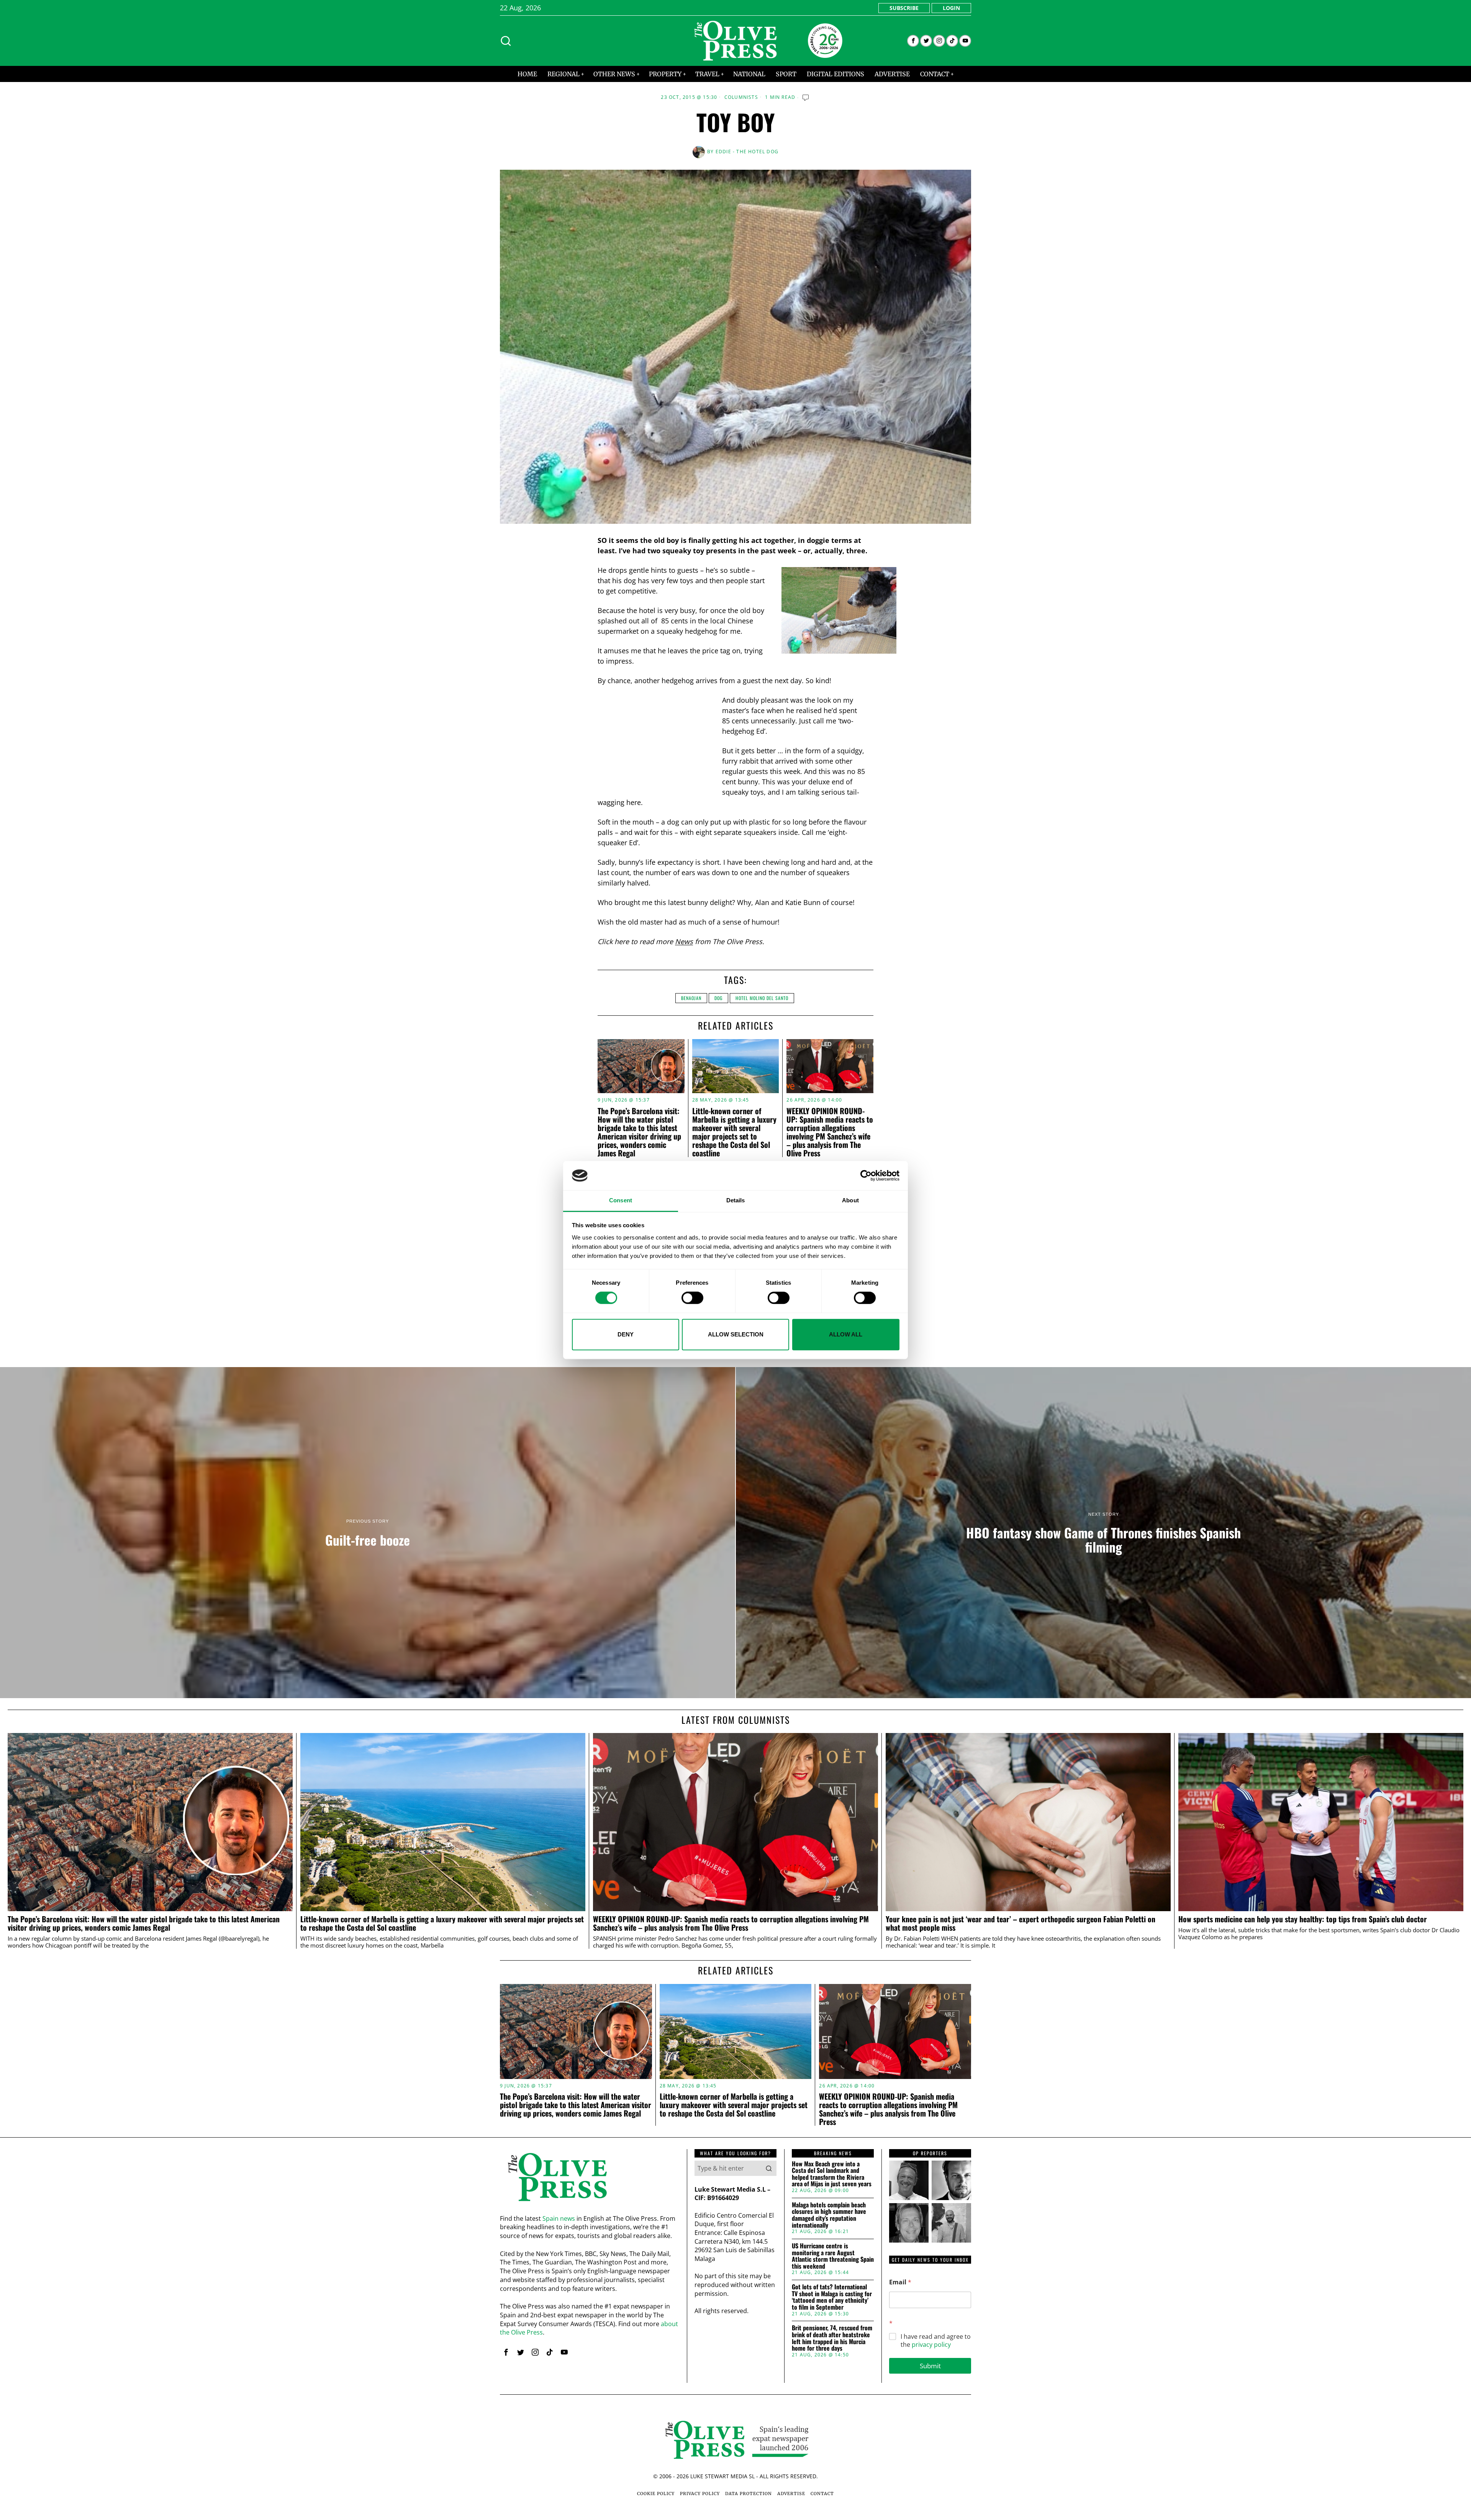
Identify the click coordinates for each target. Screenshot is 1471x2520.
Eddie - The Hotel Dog (747, 152)
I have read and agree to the (936, 2341)
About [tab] (850, 1201)
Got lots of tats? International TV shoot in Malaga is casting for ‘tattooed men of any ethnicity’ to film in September (832, 2297)
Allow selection (736, 1334)
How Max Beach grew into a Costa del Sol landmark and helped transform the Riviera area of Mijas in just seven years (832, 2174)
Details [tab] (736, 1201)
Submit (930, 2366)
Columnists (741, 97)
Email (900, 2282)
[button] (769, 2168)
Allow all (846, 1334)
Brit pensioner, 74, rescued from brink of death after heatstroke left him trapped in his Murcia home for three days (832, 2338)
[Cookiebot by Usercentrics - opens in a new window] (866, 1176)
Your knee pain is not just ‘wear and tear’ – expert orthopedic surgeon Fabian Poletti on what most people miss (1021, 1923)
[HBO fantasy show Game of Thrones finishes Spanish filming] (1103, 1533)
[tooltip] (913, 41)
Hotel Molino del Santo (762, 998)
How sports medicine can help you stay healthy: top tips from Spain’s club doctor (1303, 1919)
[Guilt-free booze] (368, 1533)
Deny (626, 1334)
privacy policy (931, 2345)
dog (718, 998)
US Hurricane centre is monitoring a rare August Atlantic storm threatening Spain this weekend (833, 2256)
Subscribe (904, 8)
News (684, 941)
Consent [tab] (621, 1201)
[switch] (692, 1298)
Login (951, 8)
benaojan (691, 998)
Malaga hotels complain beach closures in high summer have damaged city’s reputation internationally (829, 2215)
